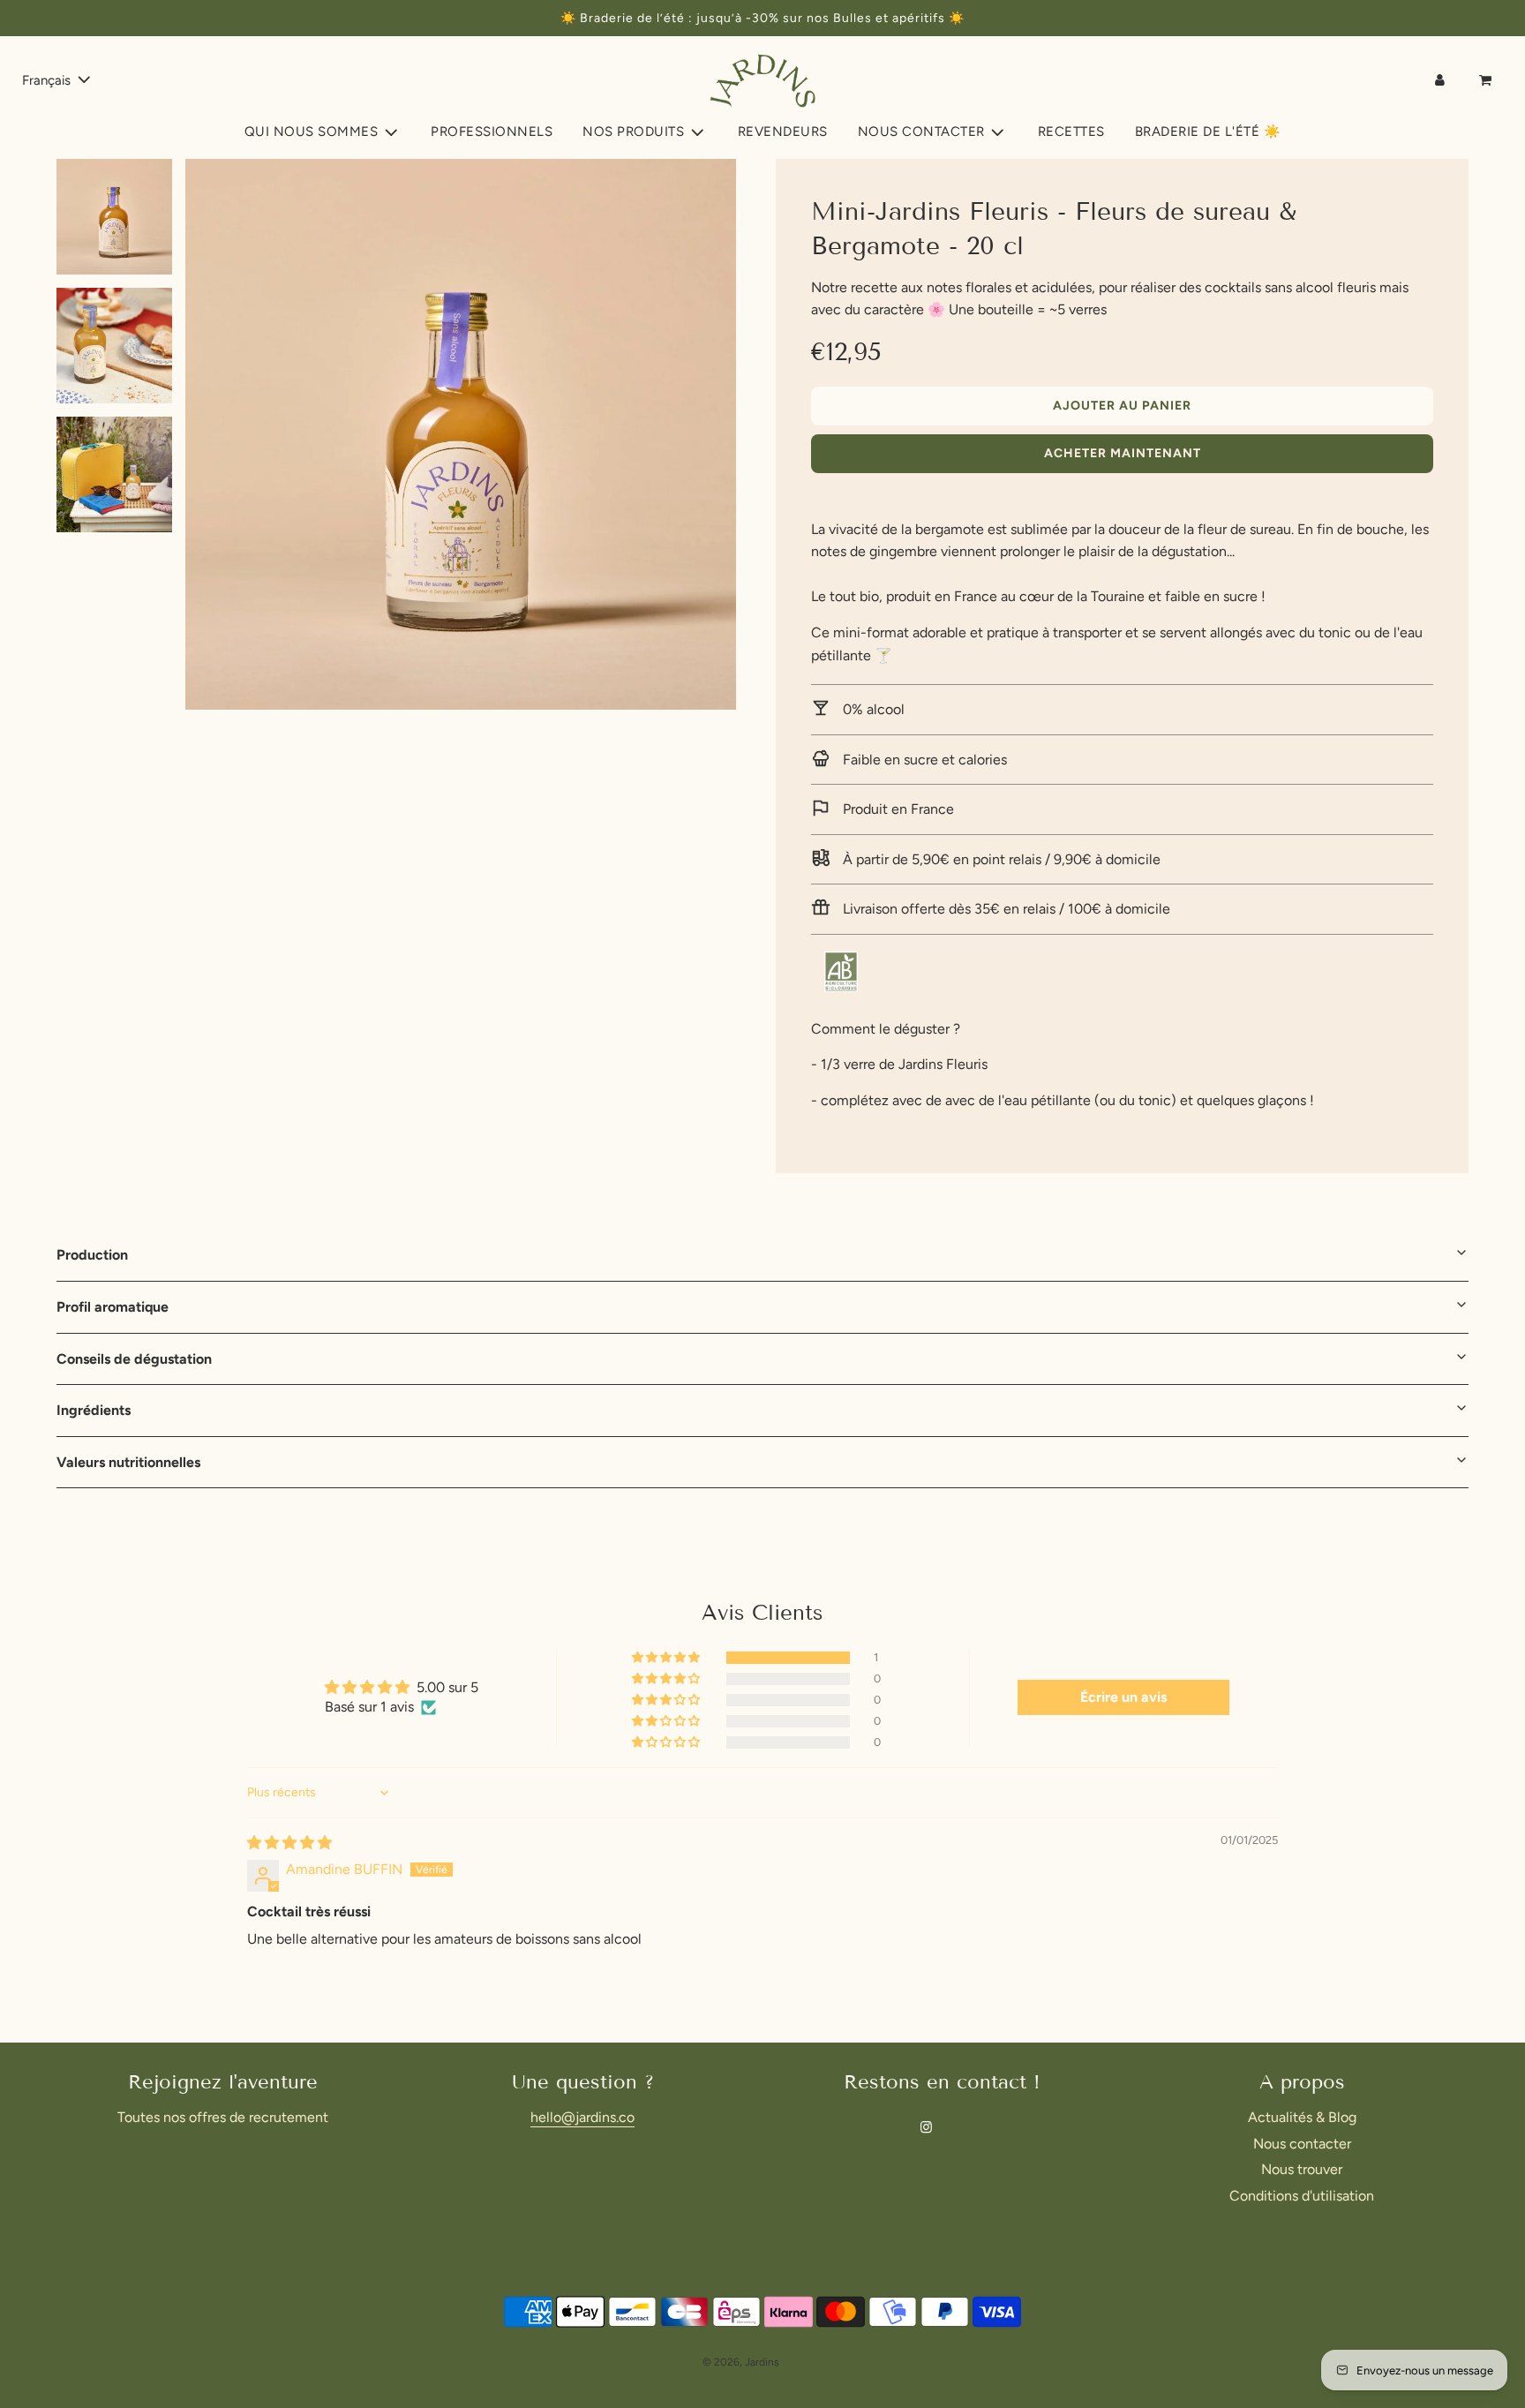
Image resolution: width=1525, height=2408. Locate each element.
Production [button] (92, 1255)
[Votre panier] (1487, 80)
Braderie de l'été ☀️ (1208, 132)
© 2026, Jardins (741, 2362)
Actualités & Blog (1302, 2117)
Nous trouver (1302, 2169)
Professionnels (492, 132)
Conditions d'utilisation (1302, 2196)
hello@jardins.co (582, 2117)
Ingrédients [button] (94, 1410)
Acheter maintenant (1123, 453)
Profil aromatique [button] (113, 1307)
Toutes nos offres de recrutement (223, 2117)
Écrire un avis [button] (1123, 1697)
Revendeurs (783, 132)
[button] (667, 1658)
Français (48, 80)
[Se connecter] (1440, 80)
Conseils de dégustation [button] (134, 1359)
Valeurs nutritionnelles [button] (128, 1462)
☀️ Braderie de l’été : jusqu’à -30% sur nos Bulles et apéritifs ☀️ (762, 18)
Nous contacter (1302, 2144)
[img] (289, 1843)
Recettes (1071, 132)
